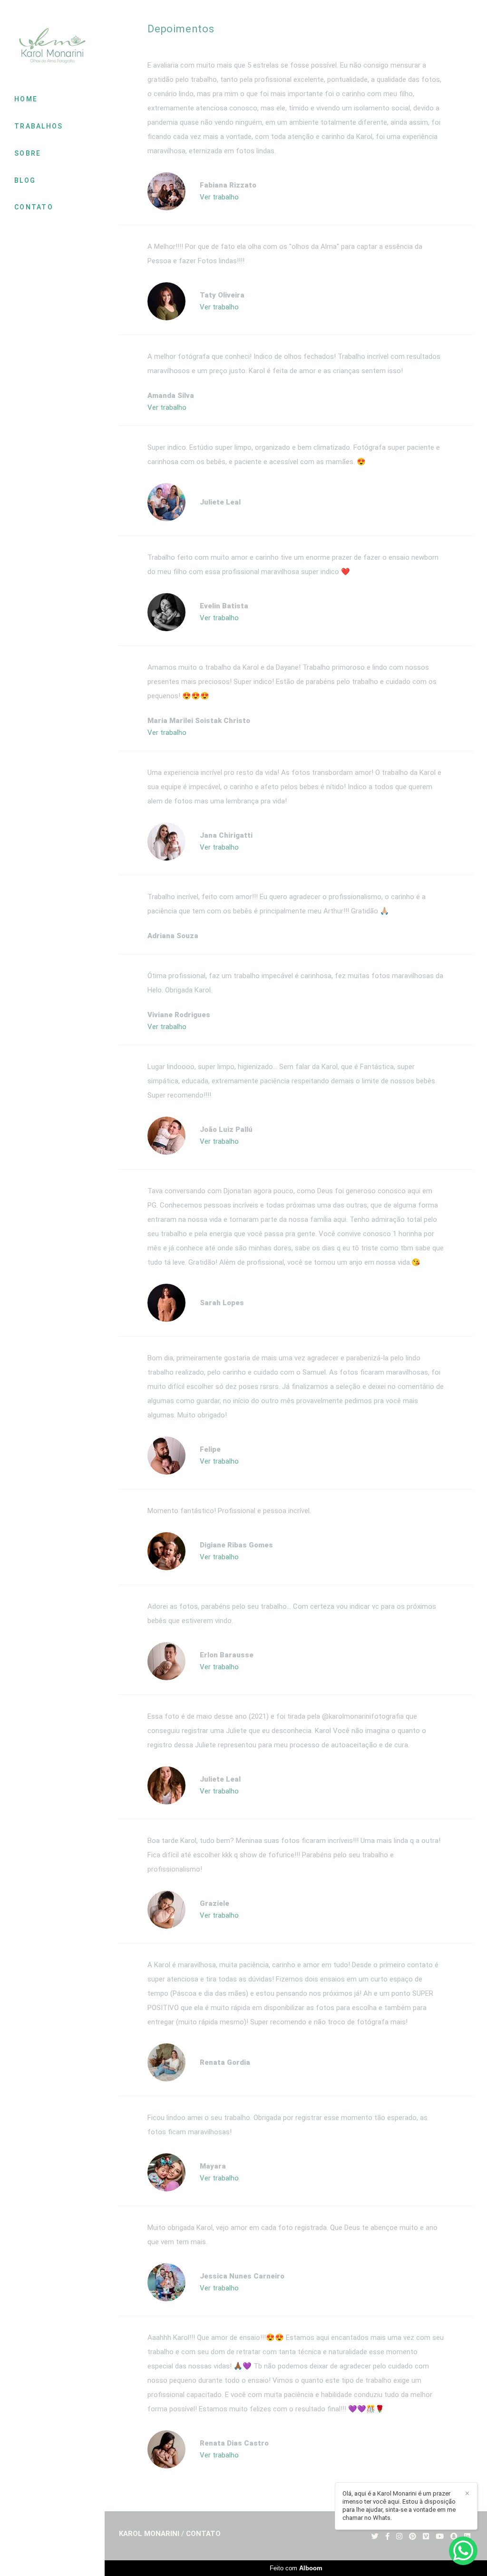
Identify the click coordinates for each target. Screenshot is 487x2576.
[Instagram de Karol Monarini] (399, 2536)
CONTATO (34, 207)
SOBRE (28, 153)
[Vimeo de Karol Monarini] (426, 2536)
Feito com (296, 2568)
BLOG (25, 180)
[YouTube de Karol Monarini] (440, 2536)
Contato (203, 2534)
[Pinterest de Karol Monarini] (413, 2536)
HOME (26, 99)
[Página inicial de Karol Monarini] (52, 46)
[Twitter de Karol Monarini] (375, 2536)
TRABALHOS (39, 126)
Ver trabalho (219, 197)
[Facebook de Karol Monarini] (387, 2536)
